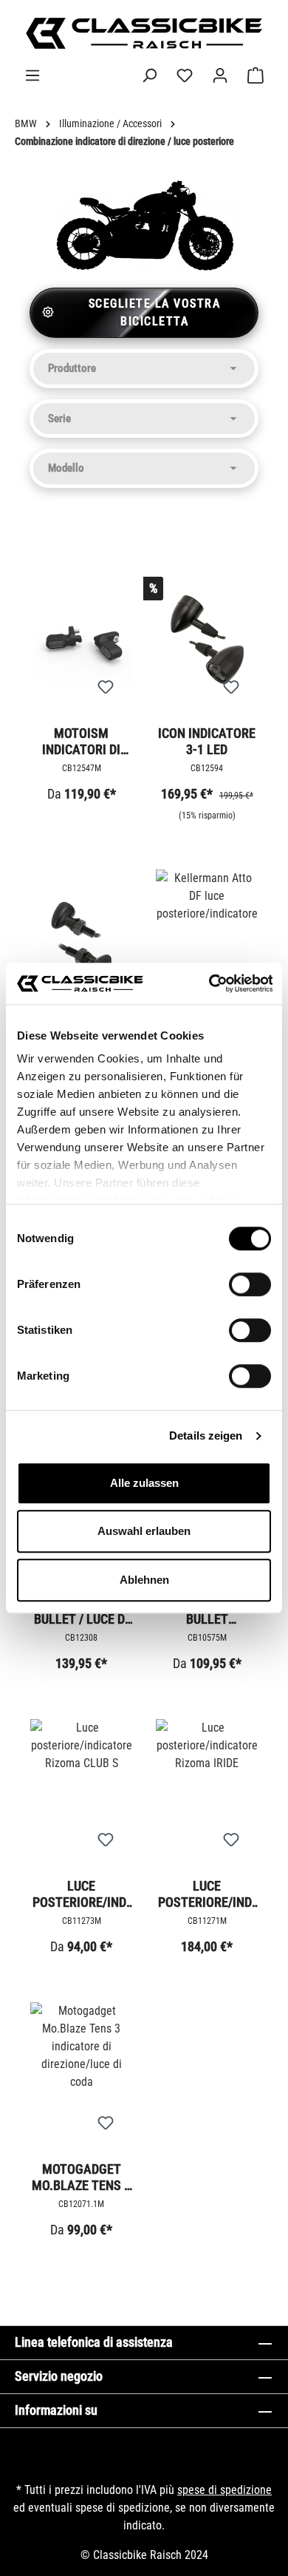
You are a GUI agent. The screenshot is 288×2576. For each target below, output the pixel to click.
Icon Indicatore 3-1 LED (207, 741)
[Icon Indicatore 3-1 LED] (207, 640)
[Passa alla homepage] (144, 33)
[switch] (250, 1284)
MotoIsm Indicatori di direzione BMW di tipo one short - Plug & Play (82, 741)
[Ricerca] (149, 75)
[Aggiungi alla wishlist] (106, 688)
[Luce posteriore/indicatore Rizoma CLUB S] (81, 1793)
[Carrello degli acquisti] (256, 75)
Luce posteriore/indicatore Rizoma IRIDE (207, 1894)
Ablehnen (144, 1580)
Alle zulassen (144, 1483)
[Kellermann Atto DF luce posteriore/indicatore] (207, 943)
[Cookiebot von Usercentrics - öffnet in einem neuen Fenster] (208, 983)
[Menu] (32, 75)
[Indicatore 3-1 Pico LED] (81, 943)
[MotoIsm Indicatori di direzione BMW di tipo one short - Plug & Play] (81, 640)
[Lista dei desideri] (185, 75)
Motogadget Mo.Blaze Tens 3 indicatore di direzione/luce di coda (81, 2177)
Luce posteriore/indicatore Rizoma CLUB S (81, 1894)
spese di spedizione (224, 2490)
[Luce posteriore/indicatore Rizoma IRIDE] (207, 1793)
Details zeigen (206, 1436)
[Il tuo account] (220, 75)
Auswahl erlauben (144, 1531)
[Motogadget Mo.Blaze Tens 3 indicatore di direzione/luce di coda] (81, 2076)
